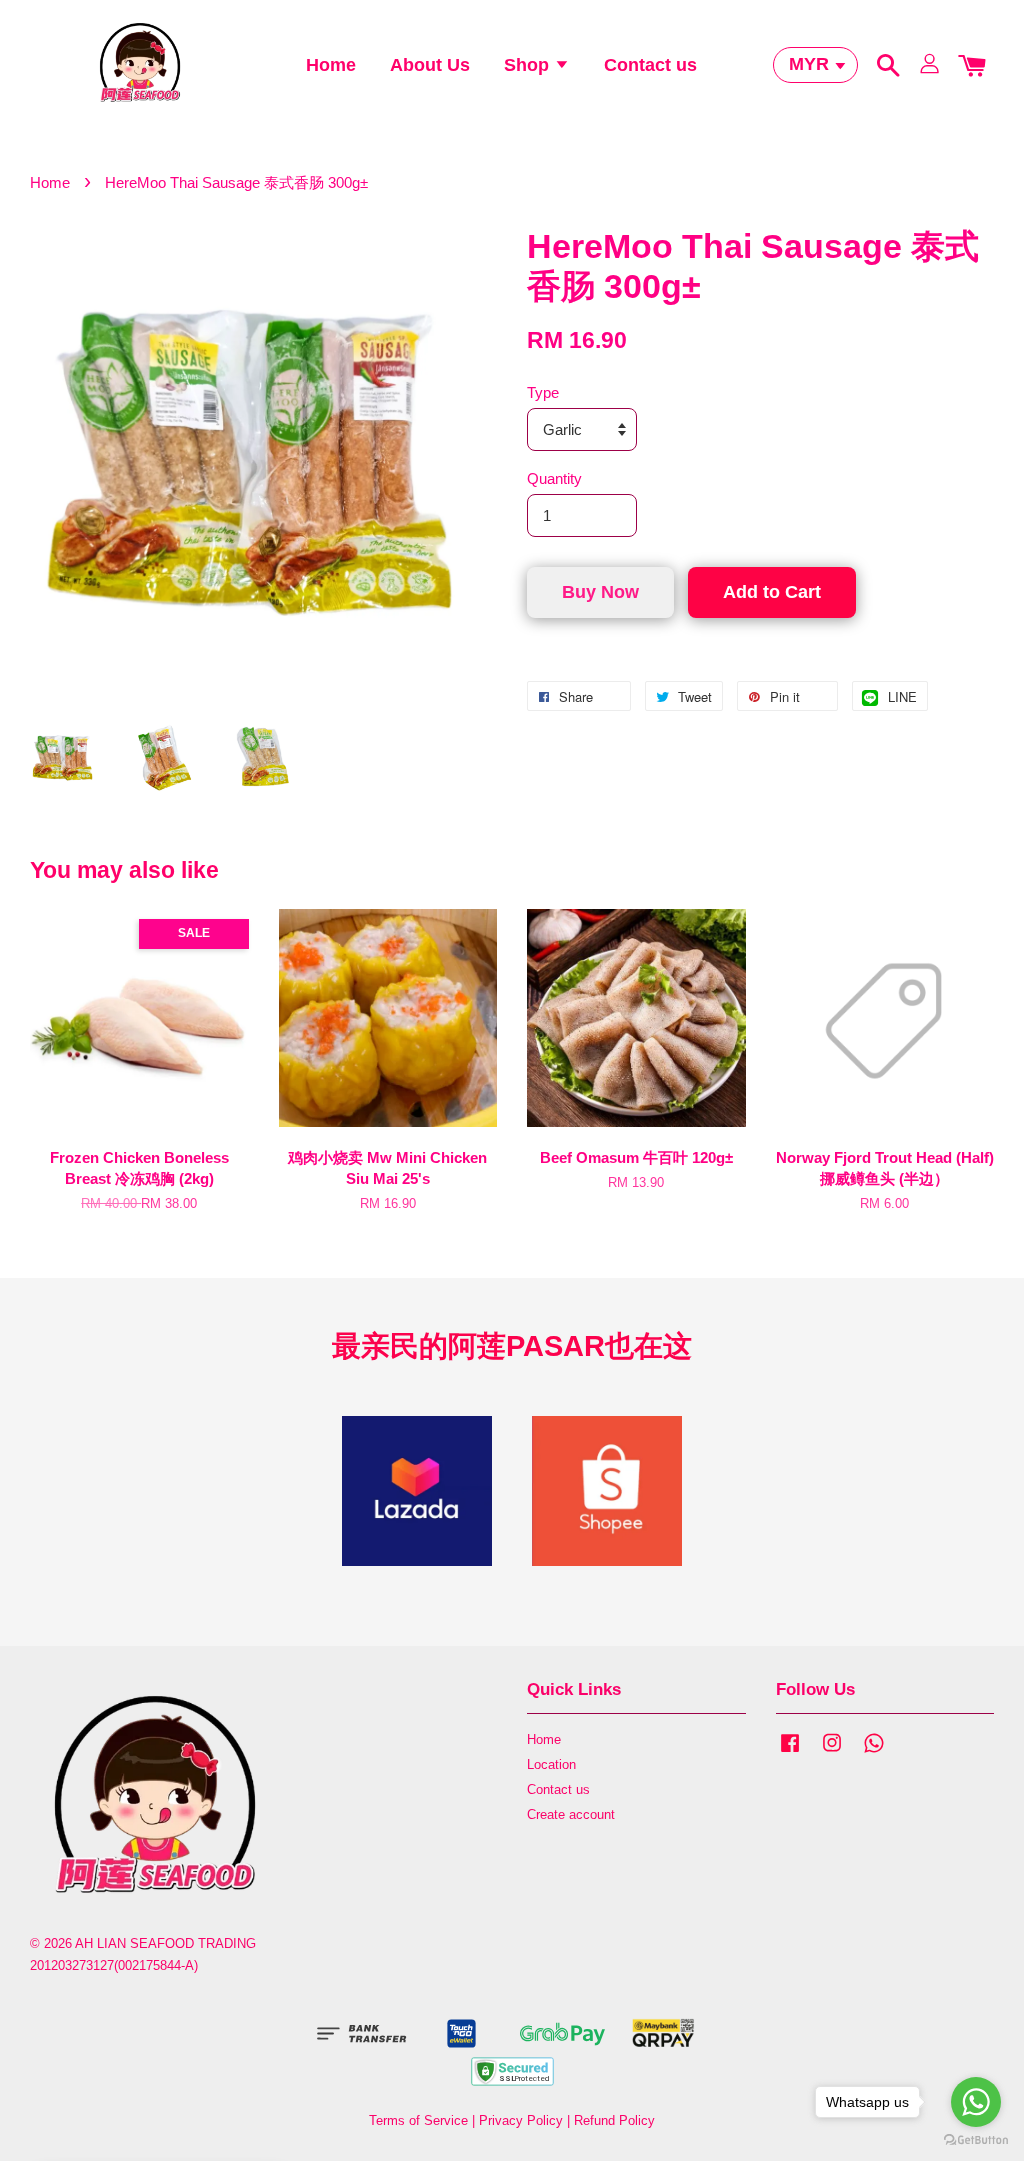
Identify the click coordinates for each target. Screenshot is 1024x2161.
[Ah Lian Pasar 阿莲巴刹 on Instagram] (832, 1752)
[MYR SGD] (815, 64)
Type (543, 392)
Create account (571, 1814)
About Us (430, 65)
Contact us (650, 65)
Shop (529, 65)
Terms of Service (418, 2120)
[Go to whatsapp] (976, 2102)
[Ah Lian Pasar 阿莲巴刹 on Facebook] (790, 1752)
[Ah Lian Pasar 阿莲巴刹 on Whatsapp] (874, 1752)
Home (331, 65)
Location (551, 1764)
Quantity (554, 478)
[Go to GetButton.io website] (976, 2140)
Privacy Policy (521, 2120)
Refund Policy (614, 2120)
